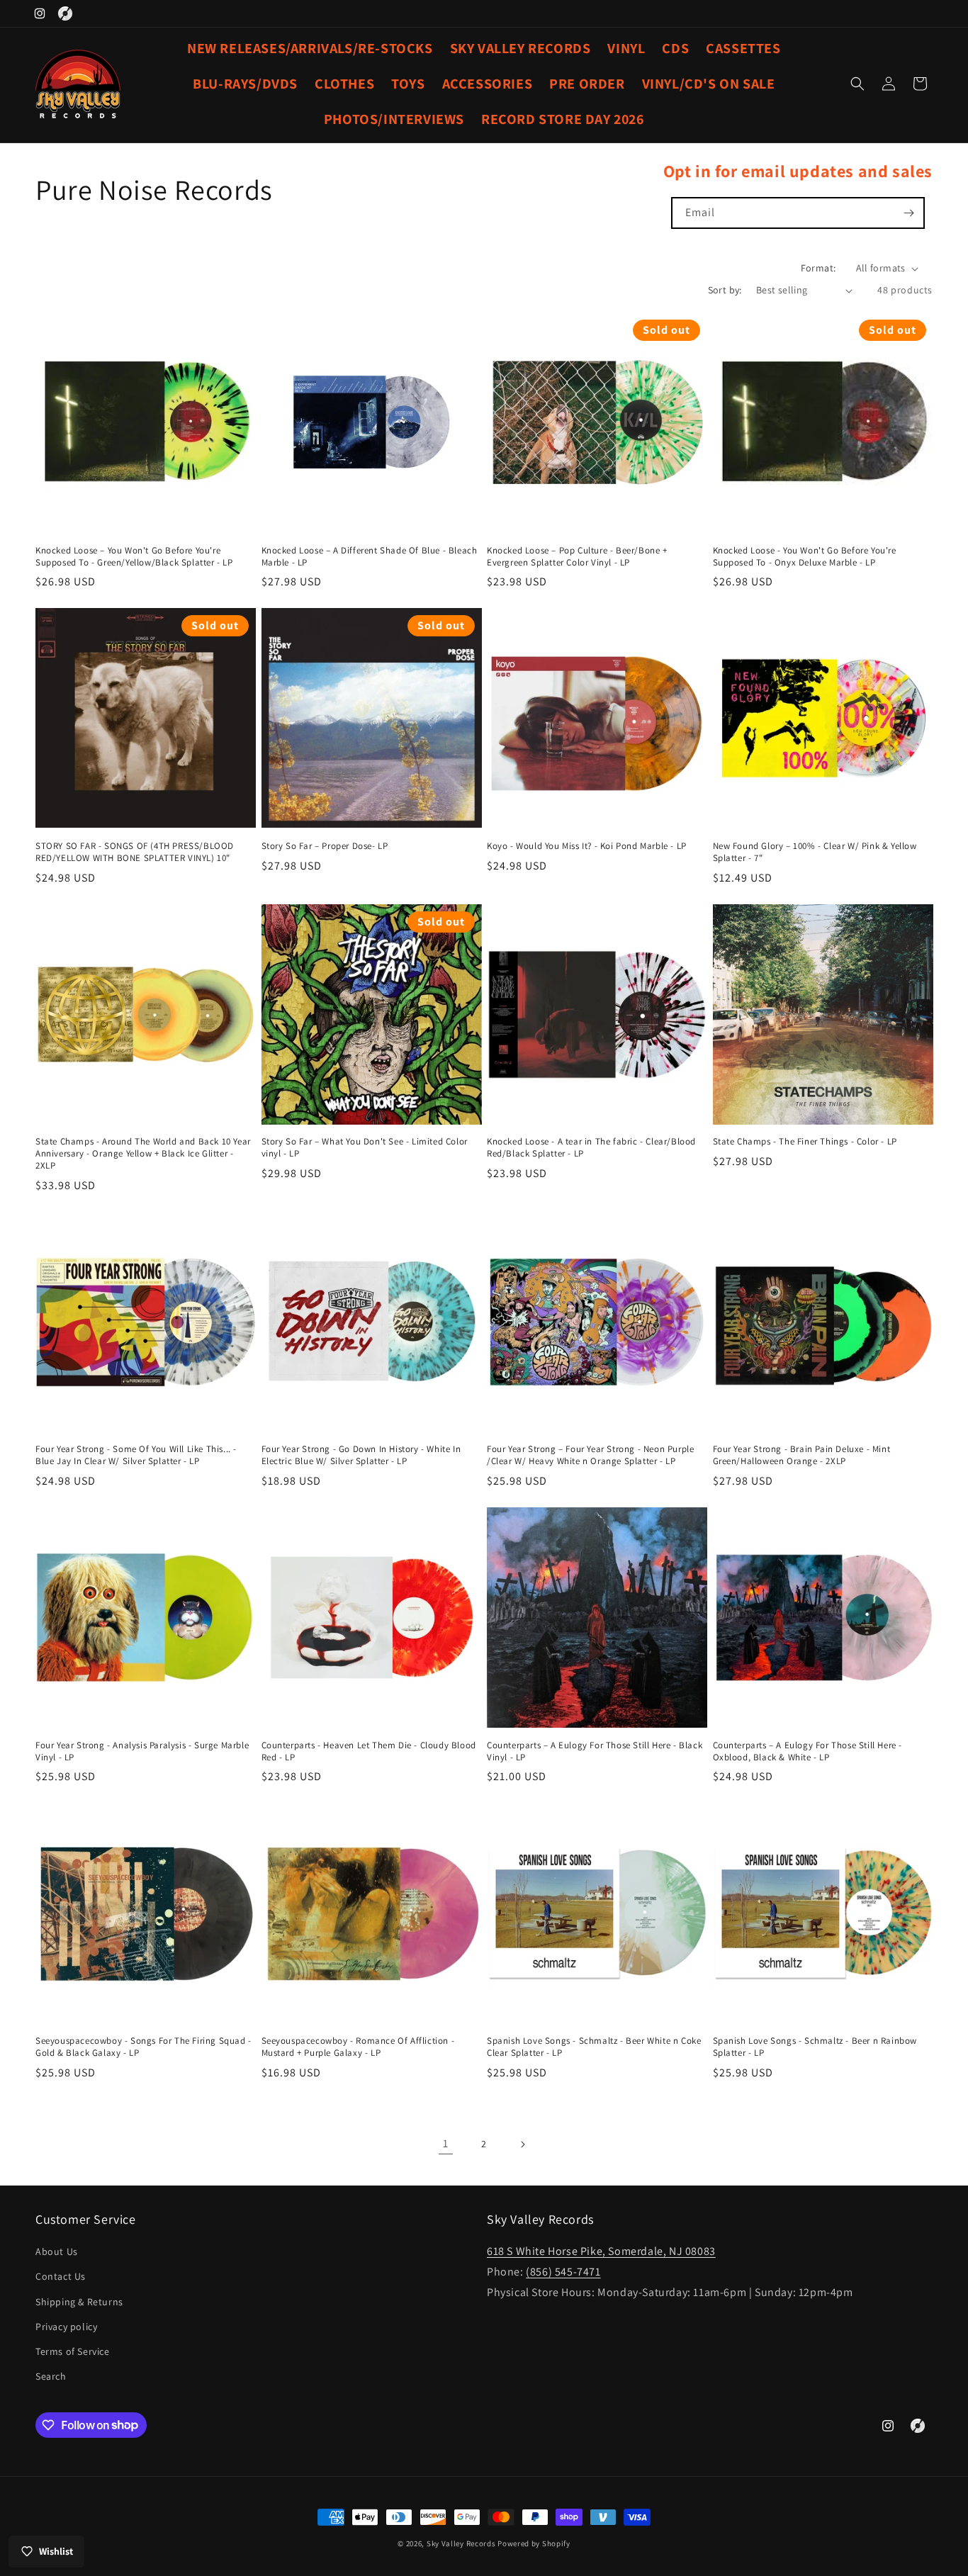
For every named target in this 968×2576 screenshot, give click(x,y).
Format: (818, 268)
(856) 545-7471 (563, 2272)
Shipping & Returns (79, 2302)
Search (51, 2376)
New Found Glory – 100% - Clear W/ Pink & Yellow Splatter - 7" (815, 852)
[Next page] (522, 2144)
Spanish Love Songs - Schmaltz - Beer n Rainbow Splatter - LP (815, 2047)
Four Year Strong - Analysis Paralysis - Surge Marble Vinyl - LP (142, 1751)
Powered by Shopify (534, 2543)
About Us (57, 2251)
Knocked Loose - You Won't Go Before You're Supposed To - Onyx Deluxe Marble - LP (805, 557)
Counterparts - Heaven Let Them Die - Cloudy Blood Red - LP (369, 1751)
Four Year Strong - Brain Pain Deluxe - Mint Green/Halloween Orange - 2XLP (802, 1455)
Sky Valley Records (461, 2543)
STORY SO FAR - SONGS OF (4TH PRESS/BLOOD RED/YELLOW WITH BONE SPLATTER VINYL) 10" (135, 852)
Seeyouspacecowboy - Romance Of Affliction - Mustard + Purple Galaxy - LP (358, 2047)
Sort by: (725, 290)
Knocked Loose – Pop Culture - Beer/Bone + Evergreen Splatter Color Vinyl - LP (577, 557)
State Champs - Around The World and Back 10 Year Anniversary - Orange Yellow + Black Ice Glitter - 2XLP (143, 1154)
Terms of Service (73, 2351)
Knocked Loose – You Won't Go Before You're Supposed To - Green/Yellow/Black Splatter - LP (134, 557)
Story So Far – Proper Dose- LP (325, 846)
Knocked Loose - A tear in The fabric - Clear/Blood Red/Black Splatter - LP (591, 1148)
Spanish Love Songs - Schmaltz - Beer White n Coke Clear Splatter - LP (594, 2047)
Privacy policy (66, 2327)
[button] (857, 84)
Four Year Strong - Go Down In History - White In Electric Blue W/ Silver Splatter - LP (361, 1455)
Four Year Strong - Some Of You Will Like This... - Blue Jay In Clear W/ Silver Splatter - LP (136, 1455)
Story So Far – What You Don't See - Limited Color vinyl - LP (365, 1148)
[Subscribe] (909, 213)
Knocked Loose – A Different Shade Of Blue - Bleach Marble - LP (370, 557)
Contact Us (61, 2277)
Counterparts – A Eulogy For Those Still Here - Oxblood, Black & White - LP (808, 1751)
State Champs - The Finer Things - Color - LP (805, 1142)
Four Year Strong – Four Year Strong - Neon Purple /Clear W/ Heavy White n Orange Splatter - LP (590, 1455)
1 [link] (446, 2143)
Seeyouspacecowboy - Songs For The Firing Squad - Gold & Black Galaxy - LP (143, 2047)
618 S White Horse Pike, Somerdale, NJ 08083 (601, 2251)
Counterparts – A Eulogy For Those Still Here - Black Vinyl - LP (595, 1751)
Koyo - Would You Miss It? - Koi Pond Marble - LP (587, 846)
